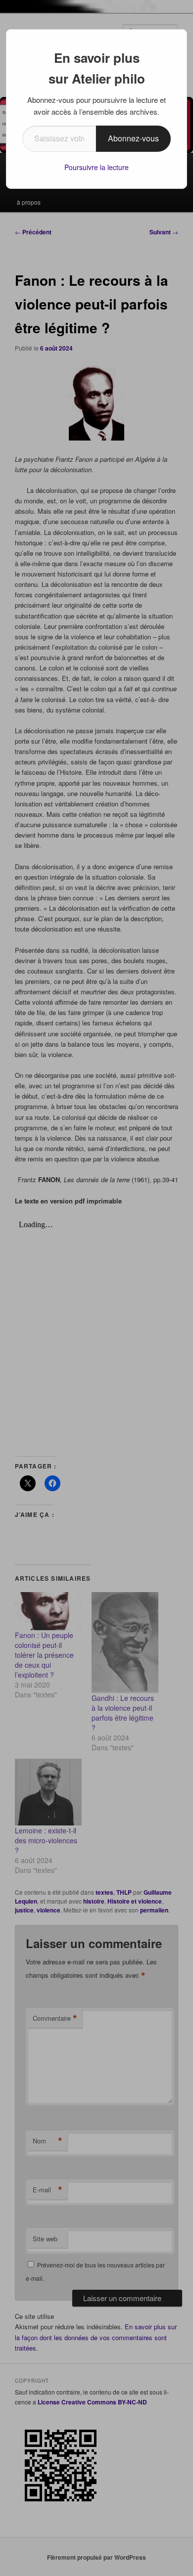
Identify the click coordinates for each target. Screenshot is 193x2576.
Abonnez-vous (133, 138)
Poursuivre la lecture (96, 167)
